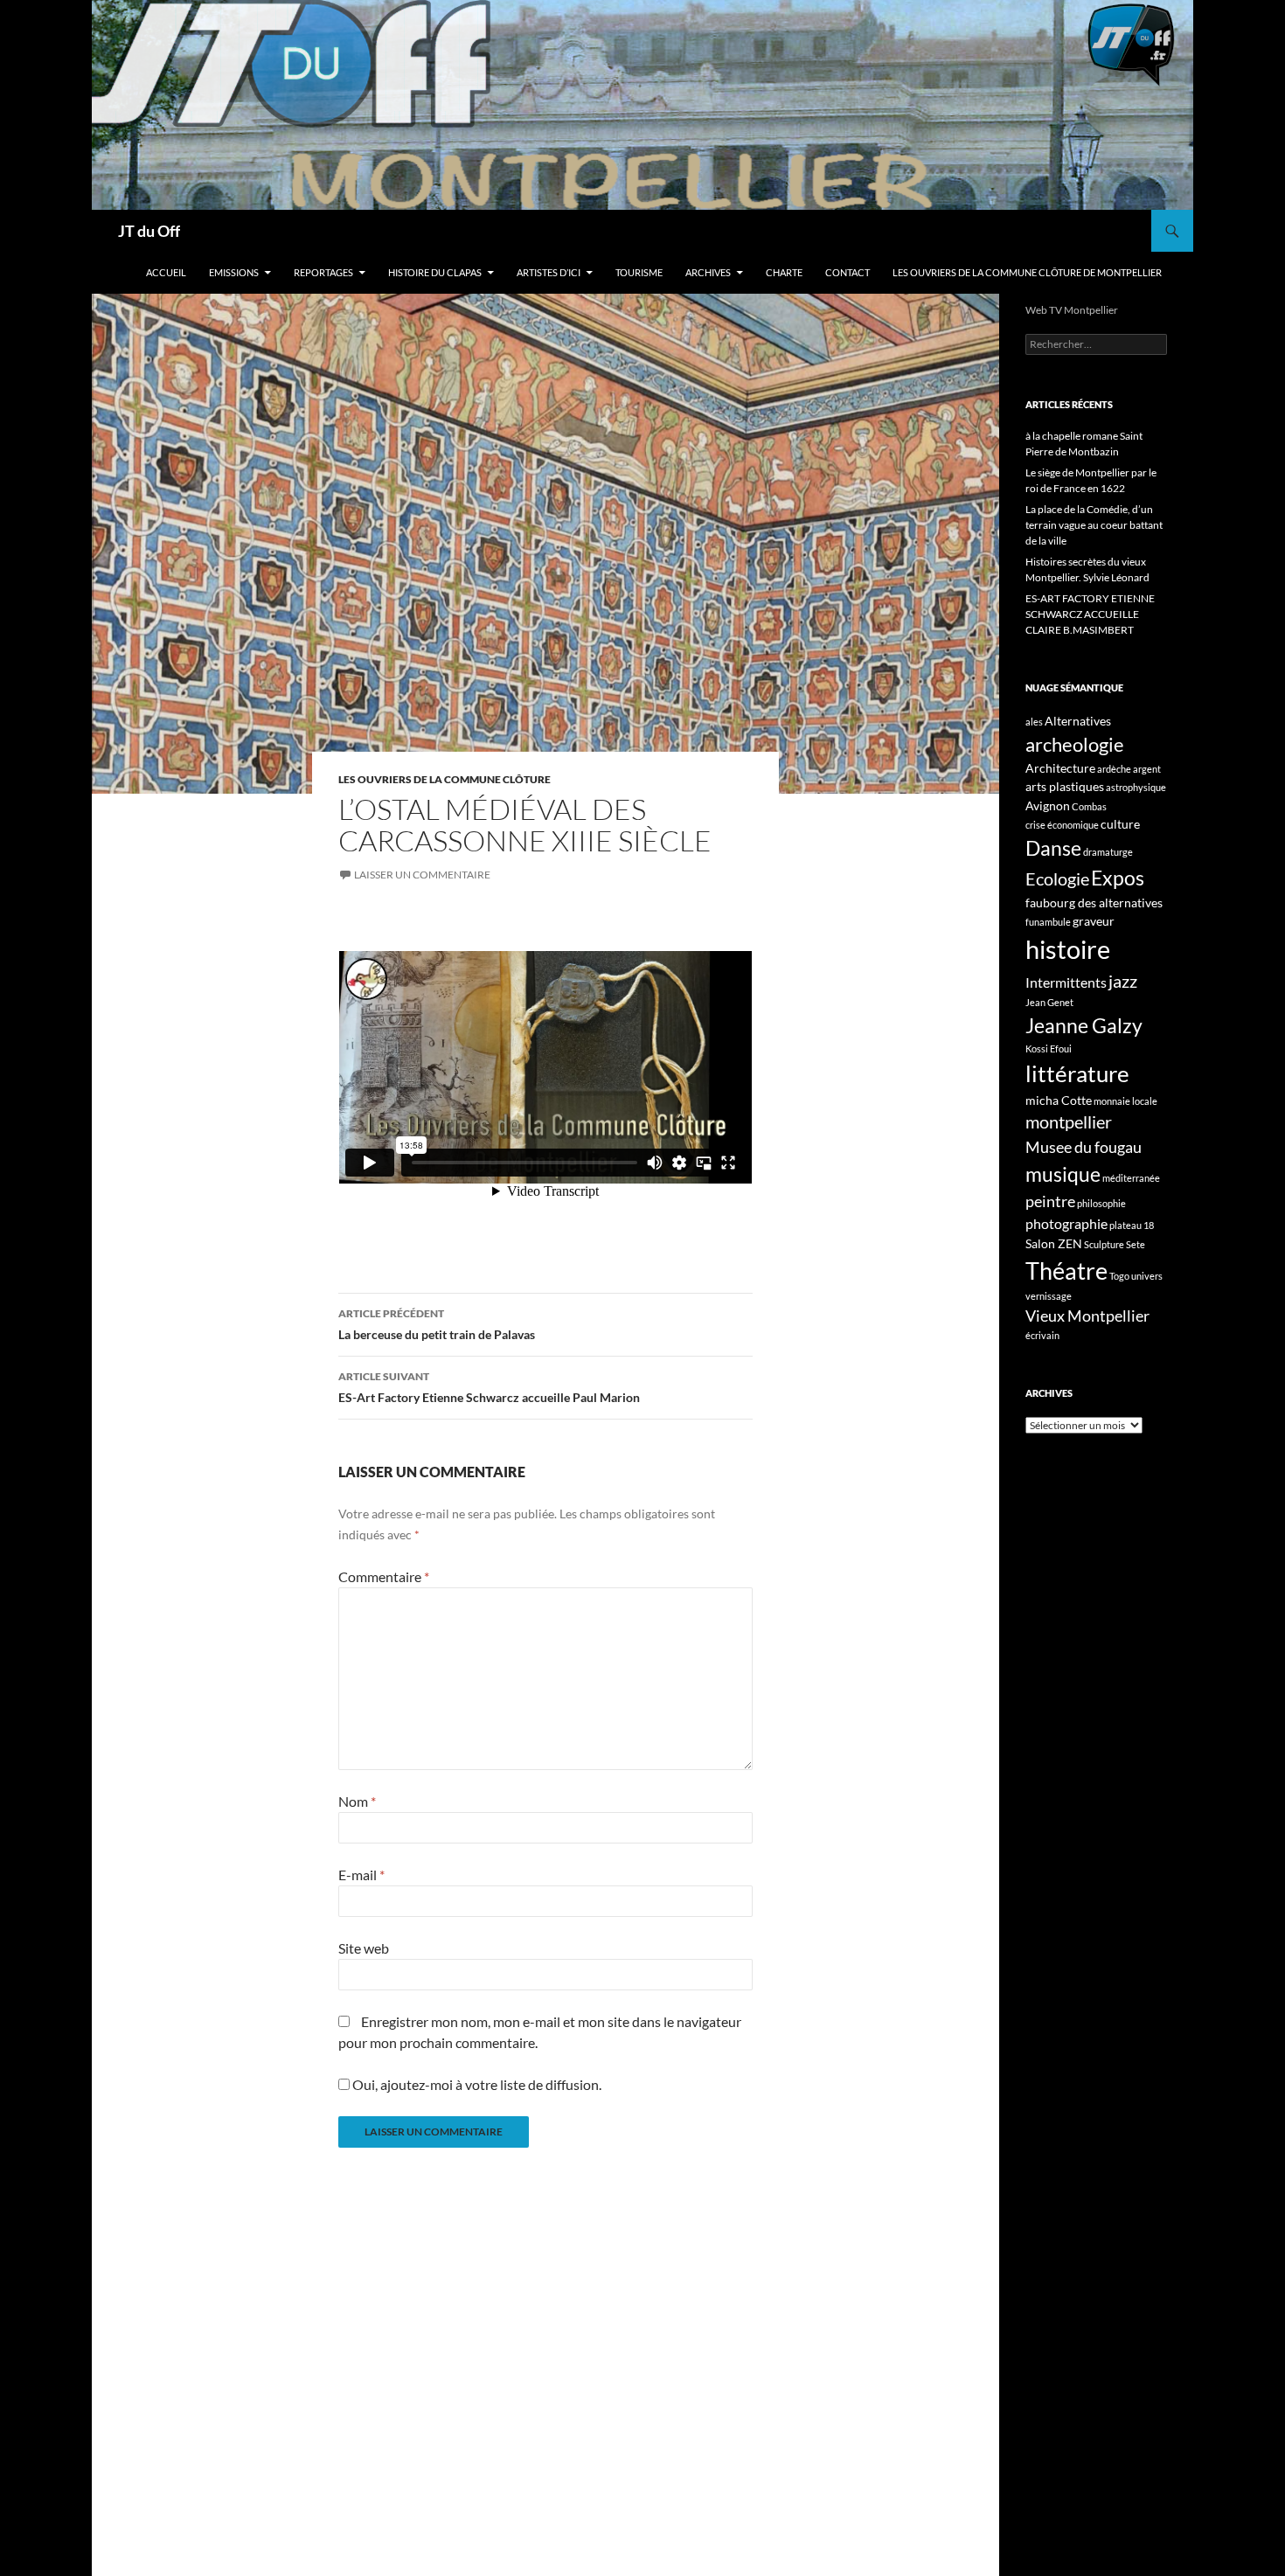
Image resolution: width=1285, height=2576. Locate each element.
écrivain (1042, 1335)
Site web (364, 1948)
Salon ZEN (1054, 1243)
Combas (1089, 806)
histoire (1068, 949)
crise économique (1062, 825)
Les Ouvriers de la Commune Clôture (445, 779)
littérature (1077, 1073)
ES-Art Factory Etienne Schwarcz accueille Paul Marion (489, 1387)
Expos (1118, 878)
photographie (1066, 1223)
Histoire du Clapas (435, 272)
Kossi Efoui (1049, 1048)
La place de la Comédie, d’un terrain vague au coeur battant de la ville (1094, 525)
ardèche (1114, 769)
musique (1063, 1174)
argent (1147, 769)
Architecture (1060, 768)
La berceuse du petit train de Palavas (437, 1324)
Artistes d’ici (549, 272)
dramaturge (1108, 852)
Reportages (323, 272)
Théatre (1066, 1271)
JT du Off (149, 231)
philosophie (1101, 1203)
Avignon (1048, 805)
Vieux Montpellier (1087, 1316)
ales (1034, 722)
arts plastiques (1065, 786)
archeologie (1075, 744)
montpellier (1069, 1121)
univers (1147, 1276)
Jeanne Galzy (1084, 1025)
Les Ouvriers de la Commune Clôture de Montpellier (1027, 272)
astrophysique (1136, 787)
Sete (1136, 1244)
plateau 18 (1132, 1225)
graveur (1094, 921)
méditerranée (1131, 1178)
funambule (1048, 922)
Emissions (234, 272)
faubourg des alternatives (1094, 903)
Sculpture (1104, 1244)
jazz (1123, 981)
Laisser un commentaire (422, 875)
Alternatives (1078, 721)
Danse (1053, 848)
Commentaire (384, 1576)
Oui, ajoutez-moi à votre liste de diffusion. (476, 2084)
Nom (357, 1801)
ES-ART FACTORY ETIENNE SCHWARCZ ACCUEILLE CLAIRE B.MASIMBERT (1090, 614)
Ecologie (1057, 878)
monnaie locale (1125, 1101)
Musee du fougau (1084, 1147)
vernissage (1049, 1296)
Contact (847, 272)
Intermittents (1066, 982)
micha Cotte (1059, 1100)
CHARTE (784, 272)
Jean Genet (1049, 1002)
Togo (1119, 1276)
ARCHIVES (708, 272)
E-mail (361, 1875)
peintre (1050, 1201)
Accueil (166, 272)
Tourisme (639, 272)
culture (1120, 824)
